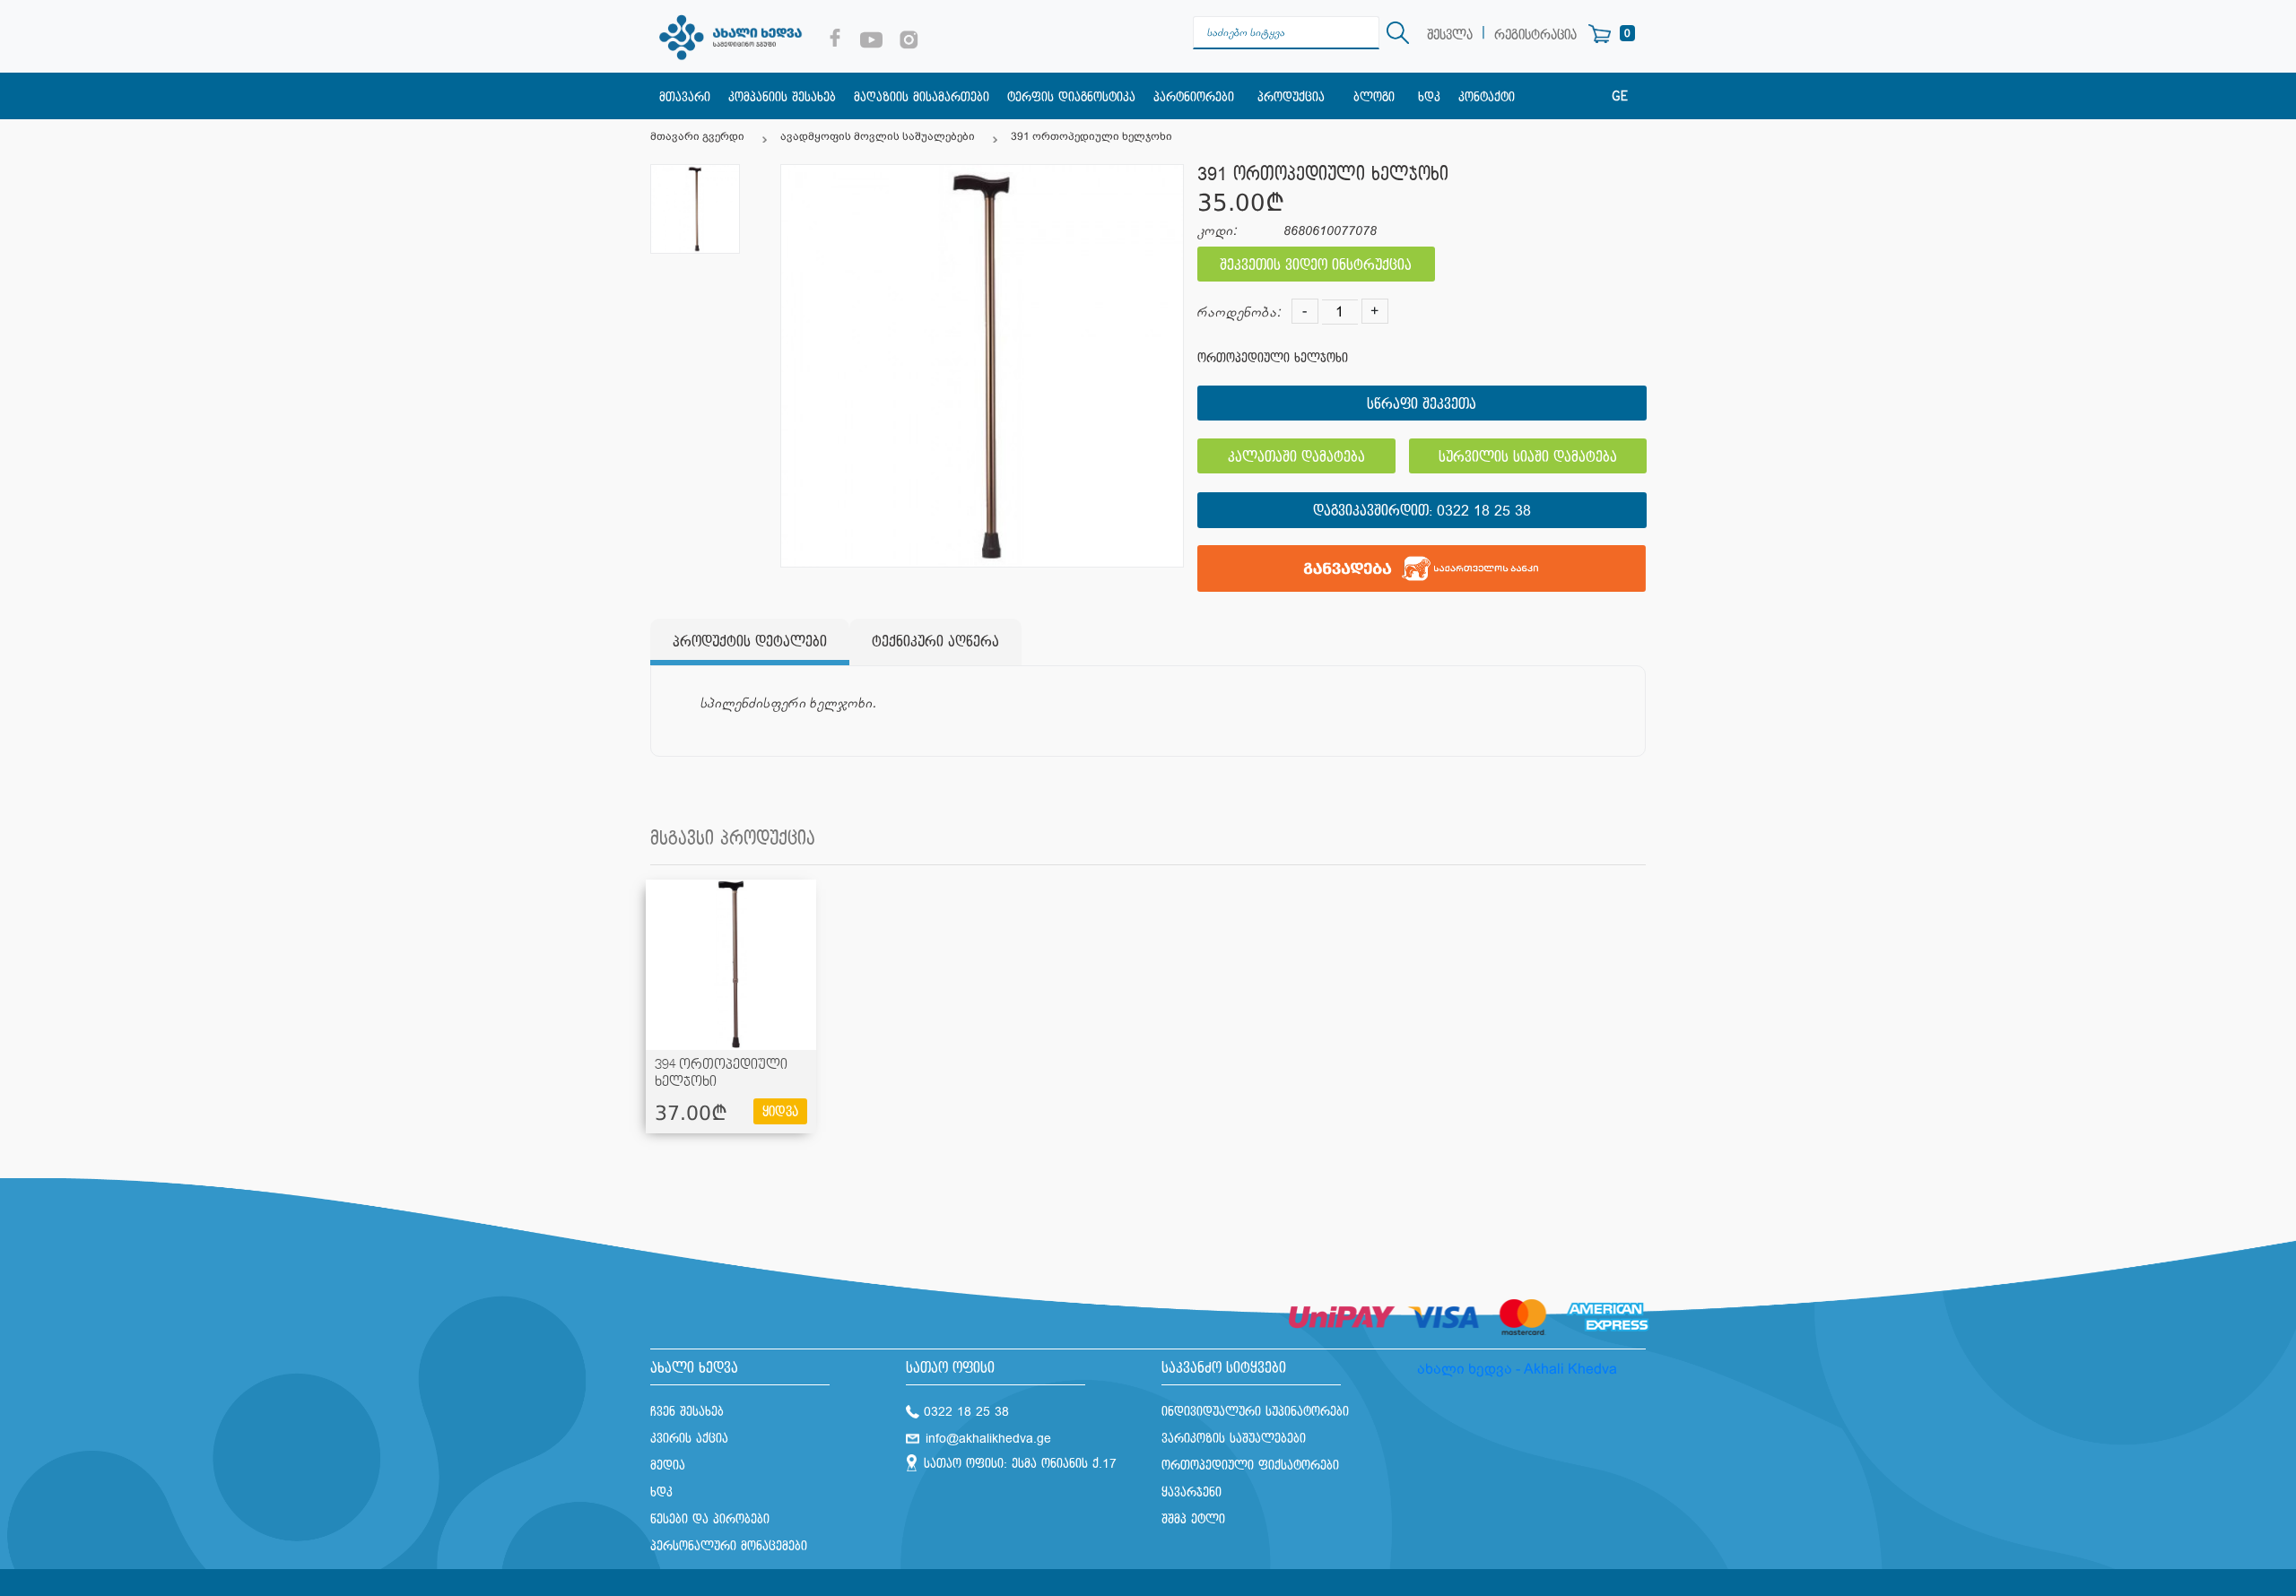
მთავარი (685, 97)
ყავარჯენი (1191, 1492)
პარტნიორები (1194, 97)
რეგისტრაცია (1535, 35)
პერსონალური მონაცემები (729, 1546)
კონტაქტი (1487, 97)
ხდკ (1429, 97)
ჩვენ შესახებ (687, 1412)
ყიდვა (780, 1112)
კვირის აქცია (689, 1439)
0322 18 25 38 (1484, 512)
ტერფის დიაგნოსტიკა (1071, 97)
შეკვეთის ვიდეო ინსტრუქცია (1316, 266)
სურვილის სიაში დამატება (1528, 458)
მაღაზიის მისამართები (922, 97)
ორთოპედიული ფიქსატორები (1250, 1466)
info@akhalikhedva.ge (988, 1439)
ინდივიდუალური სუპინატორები (1255, 1412)
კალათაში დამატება (1296, 458)
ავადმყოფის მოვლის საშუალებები (878, 136)
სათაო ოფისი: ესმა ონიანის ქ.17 (1020, 1464)
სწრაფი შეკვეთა (1422, 405)
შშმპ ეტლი (1193, 1519)
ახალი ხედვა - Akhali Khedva (1517, 1369)
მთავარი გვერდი (697, 136)
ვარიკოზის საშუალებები (1234, 1439)
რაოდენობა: (1239, 312)
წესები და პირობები (710, 1519)
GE (1620, 97)
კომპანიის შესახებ (782, 97)
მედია (668, 1466)
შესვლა (1450, 35)
